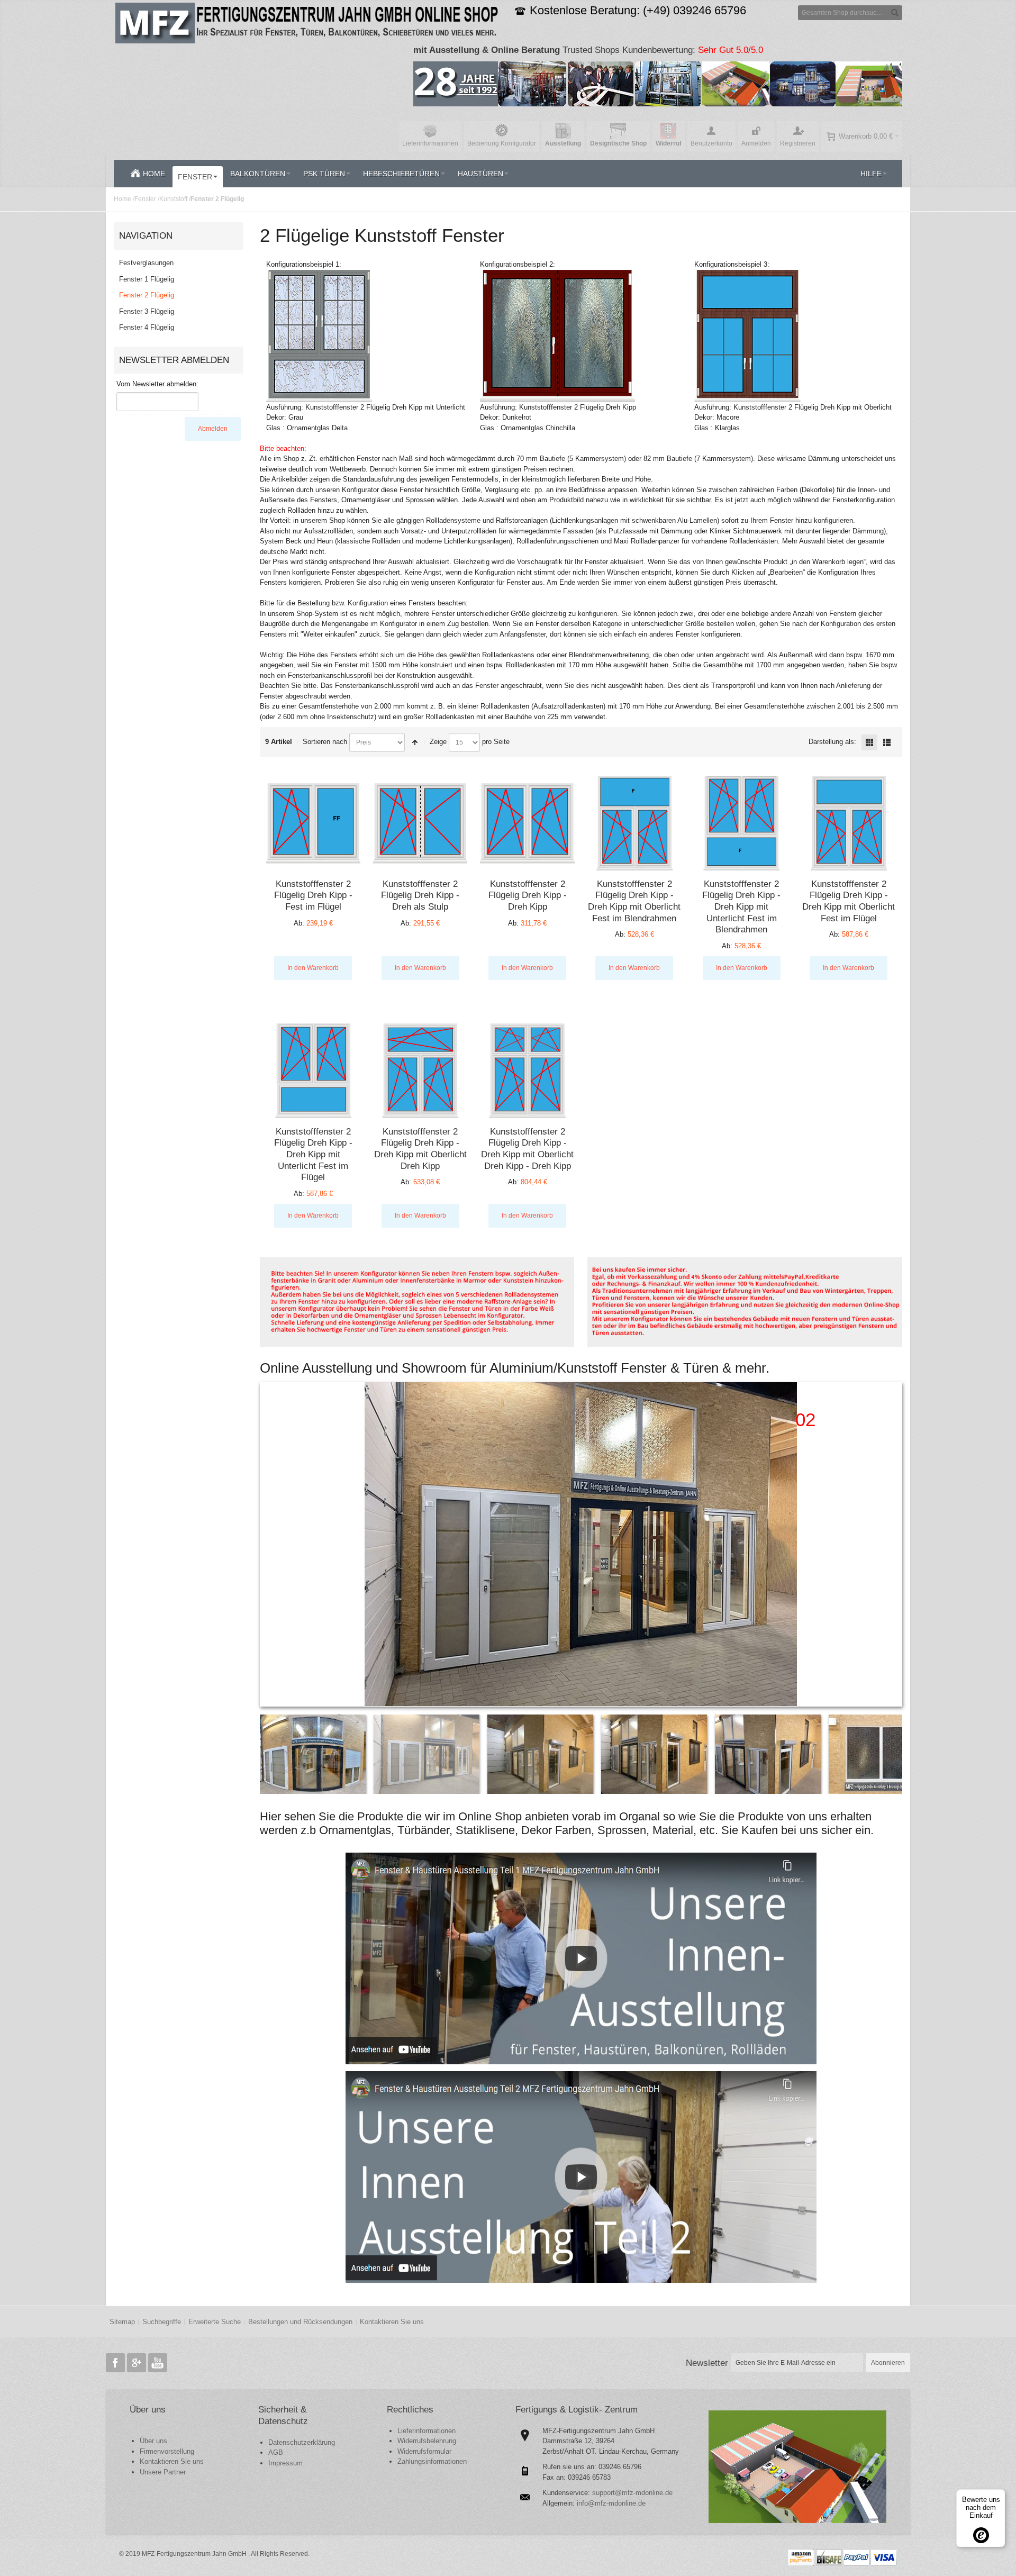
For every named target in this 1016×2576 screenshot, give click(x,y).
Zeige (438, 742)
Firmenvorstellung (167, 2451)
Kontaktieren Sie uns (392, 2322)
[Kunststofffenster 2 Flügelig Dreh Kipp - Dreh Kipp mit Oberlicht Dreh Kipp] (420, 1071)
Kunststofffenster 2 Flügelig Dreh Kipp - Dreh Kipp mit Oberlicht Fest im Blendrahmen (634, 901)
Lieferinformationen (427, 2431)
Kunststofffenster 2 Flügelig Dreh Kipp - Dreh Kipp (528, 895)
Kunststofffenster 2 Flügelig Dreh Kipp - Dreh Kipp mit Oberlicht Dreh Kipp (420, 1149)
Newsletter (707, 2363)
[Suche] (895, 13)
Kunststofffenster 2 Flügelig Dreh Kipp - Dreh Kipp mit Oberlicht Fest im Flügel (849, 901)
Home (123, 199)
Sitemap (122, 2322)
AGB (276, 2452)
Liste (887, 742)
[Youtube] (158, 2363)
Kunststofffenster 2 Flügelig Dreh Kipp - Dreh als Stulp (420, 895)
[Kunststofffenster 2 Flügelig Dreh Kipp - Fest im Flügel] (313, 823)
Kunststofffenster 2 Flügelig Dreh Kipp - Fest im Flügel (313, 895)
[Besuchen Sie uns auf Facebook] (116, 2363)
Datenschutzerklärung (302, 2442)
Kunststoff (173, 199)
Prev (269, 1544)
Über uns (153, 2441)
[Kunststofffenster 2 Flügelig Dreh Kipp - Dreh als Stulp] (420, 823)
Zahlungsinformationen (432, 2461)
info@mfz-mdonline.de (611, 2503)
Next (893, 1544)
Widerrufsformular (424, 2451)
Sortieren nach (325, 742)
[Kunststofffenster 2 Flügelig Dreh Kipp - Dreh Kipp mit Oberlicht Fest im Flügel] (849, 823)
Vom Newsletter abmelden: (157, 384)
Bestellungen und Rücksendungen (300, 2322)
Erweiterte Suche (215, 2322)
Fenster (145, 199)
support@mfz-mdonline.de (632, 2493)
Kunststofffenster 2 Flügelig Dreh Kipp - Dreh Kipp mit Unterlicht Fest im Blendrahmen (741, 907)
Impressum (285, 2463)
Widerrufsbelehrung (427, 2441)
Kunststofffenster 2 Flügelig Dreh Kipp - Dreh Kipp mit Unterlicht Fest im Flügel (313, 1154)
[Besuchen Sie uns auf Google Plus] (138, 2363)
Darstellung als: (832, 742)
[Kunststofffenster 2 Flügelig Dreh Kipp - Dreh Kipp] (527, 823)
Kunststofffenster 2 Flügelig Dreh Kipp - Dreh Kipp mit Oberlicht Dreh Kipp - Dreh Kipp (527, 1149)
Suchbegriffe (162, 2322)
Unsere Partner (163, 2472)
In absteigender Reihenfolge (415, 742)
